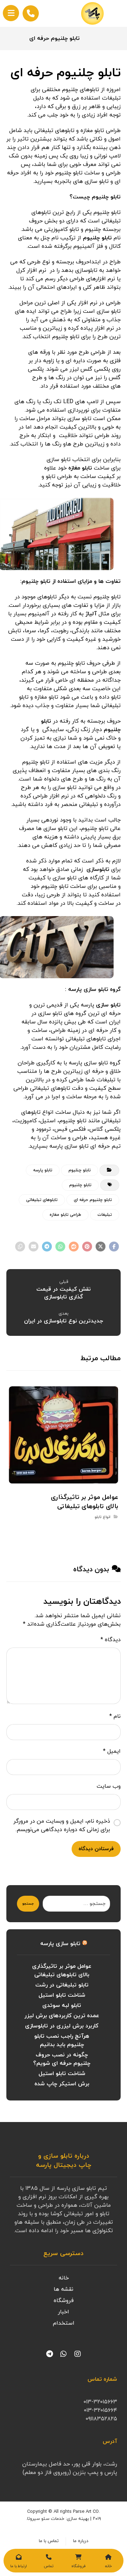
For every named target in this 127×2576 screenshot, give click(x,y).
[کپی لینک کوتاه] (20, 1247)
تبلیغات (105, 1215)
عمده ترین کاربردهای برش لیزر (62, 2016)
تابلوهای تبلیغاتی (42, 1200)
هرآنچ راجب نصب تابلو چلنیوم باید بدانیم (62, 2040)
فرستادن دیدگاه (96, 1849)
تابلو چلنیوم (97, 238)
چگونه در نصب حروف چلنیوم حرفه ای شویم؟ (62, 2059)
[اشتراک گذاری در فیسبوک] (114, 1247)
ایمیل (112, 1751)
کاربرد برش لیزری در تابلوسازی (62, 2026)
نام (115, 1716)
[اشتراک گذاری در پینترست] (87, 1247)
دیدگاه (111, 1640)
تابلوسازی (98, 869)
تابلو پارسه (43, 1170)
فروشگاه (64, 2301)
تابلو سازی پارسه (60, 1944)
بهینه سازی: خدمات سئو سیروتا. (58, 2519)
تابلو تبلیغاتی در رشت (62, 1985)
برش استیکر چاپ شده (62, 2084)
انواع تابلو (102, 1517)
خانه (64, 2278)
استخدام (64, 2323)
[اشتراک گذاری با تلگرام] (47, 1247)
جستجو (28, 1904)
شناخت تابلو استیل (62, 1995)
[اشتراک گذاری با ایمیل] (34, 1247)
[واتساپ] (64, 2354)
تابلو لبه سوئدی (62, 2006)
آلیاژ (91, 614)
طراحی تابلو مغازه (65, 1215)
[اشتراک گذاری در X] (101, 1247)
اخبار (64, 2312)
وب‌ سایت (109, 1786)
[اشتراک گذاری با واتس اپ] (60, 1247)
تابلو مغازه (80, 468)
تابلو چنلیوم (80, 1170)
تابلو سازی (108, 1005)
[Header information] (31, 13)
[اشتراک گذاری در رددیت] (74, 1247)
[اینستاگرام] (78, 2354)
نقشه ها (64, 2289)
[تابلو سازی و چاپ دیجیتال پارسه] (92, 13)
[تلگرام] (49, 2354)
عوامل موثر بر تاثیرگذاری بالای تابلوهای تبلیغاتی (62, 1971)
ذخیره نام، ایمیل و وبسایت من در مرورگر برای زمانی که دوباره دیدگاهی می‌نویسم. (62, 1825)
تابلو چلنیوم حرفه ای (93, 1200)
